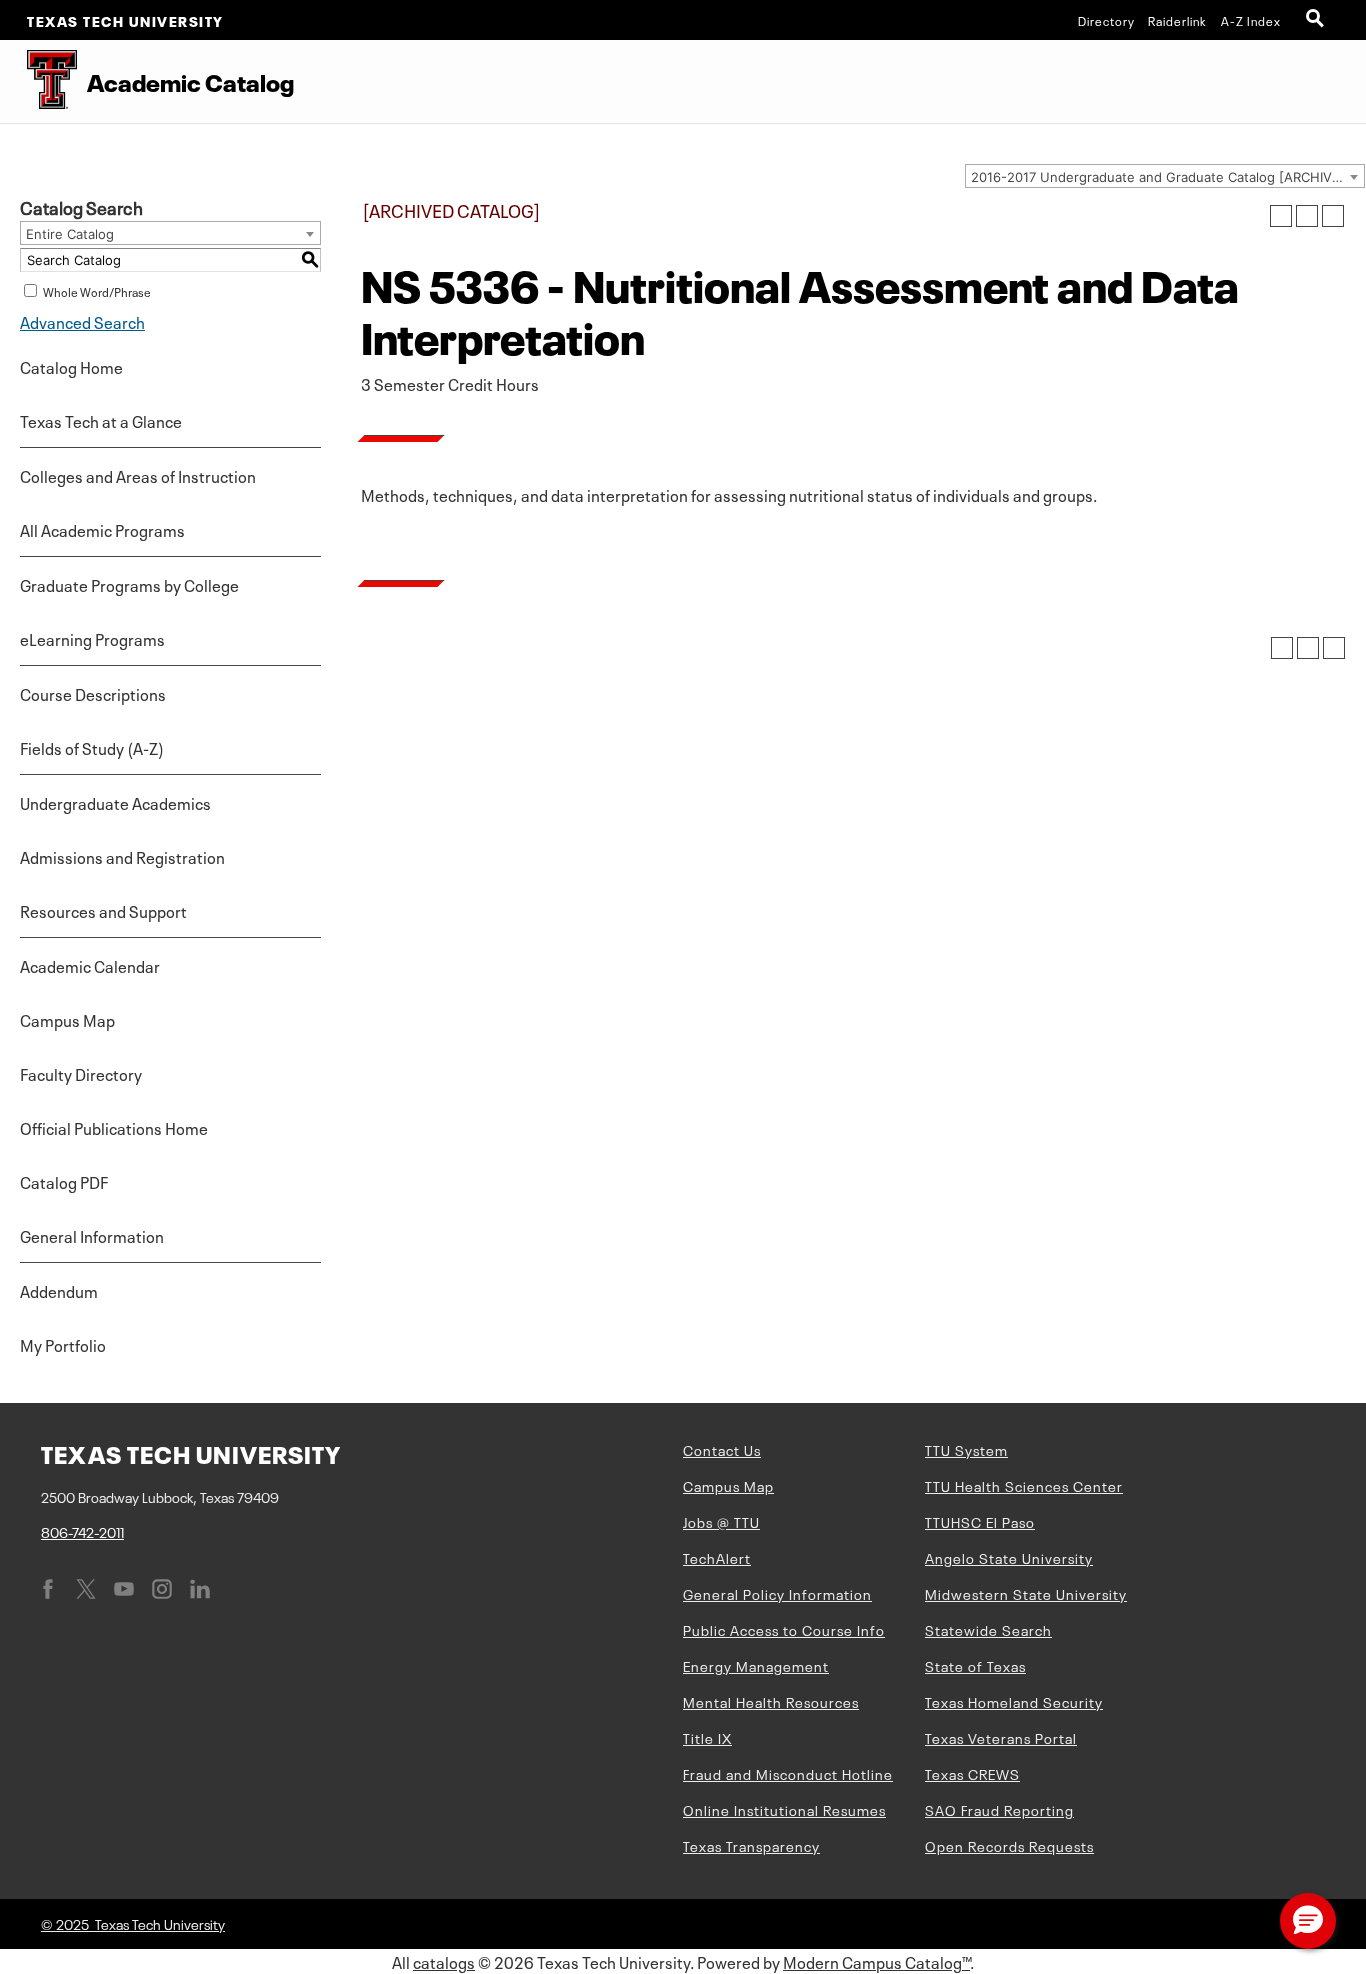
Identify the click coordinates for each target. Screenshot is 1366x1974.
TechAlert (717, 1557)
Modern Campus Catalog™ (876, 1961)
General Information (92, 1235)
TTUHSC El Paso (980, 1521)
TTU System (966, 1449)
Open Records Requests (1009, 1845)
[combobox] (1165, 176)
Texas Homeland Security (1014, 1701)
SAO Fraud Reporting (999, 1809)
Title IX (707, 1737)
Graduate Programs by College (129, 584)
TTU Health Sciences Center (1024, 1485)
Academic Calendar (90, 965)
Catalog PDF (64, 1181)
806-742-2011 (82, 1531)
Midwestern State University (1026, 1593)
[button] (1308, 1921)
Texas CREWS (972, 1773)
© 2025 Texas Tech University (133, 1923)
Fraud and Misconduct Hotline (788, 1773)
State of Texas (975, 1665)
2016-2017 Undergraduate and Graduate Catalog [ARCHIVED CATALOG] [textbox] (1167, 177)
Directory (1106, 20)
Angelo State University (1009, 1557)
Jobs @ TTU (721, 1521)
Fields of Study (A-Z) (92, 747)
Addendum (59, 1290)
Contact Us (722, 1449)
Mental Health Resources (771, 1701)
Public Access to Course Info (784, 1629)
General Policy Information (777, 1593)
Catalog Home (71, 366)
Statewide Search (988, 1629)
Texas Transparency (751, 1845)
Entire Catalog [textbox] (70, 234)
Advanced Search (82, 321)
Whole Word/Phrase (97, 291)
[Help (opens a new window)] (1333, 216)
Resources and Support (103, 910)
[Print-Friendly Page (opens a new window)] (1307, 216)
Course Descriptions (93, 693)
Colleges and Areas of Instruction (138, 475)
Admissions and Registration (122, 856)
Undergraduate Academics (115, 802)
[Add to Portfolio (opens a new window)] (1281, 216)
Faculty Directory (81, 1073)
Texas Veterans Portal (1001, 1737)
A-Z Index (1251, 20)
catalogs (444, 1961)
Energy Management (756, 1665)
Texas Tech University (125, 20)
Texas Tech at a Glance (101, 420)
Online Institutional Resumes (784, 1809)
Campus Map (67, 1019)
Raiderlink (1177, 20)
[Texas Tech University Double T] (38, 81)
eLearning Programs (92, 638)
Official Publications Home (114, 1127)
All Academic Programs (102, 529)
